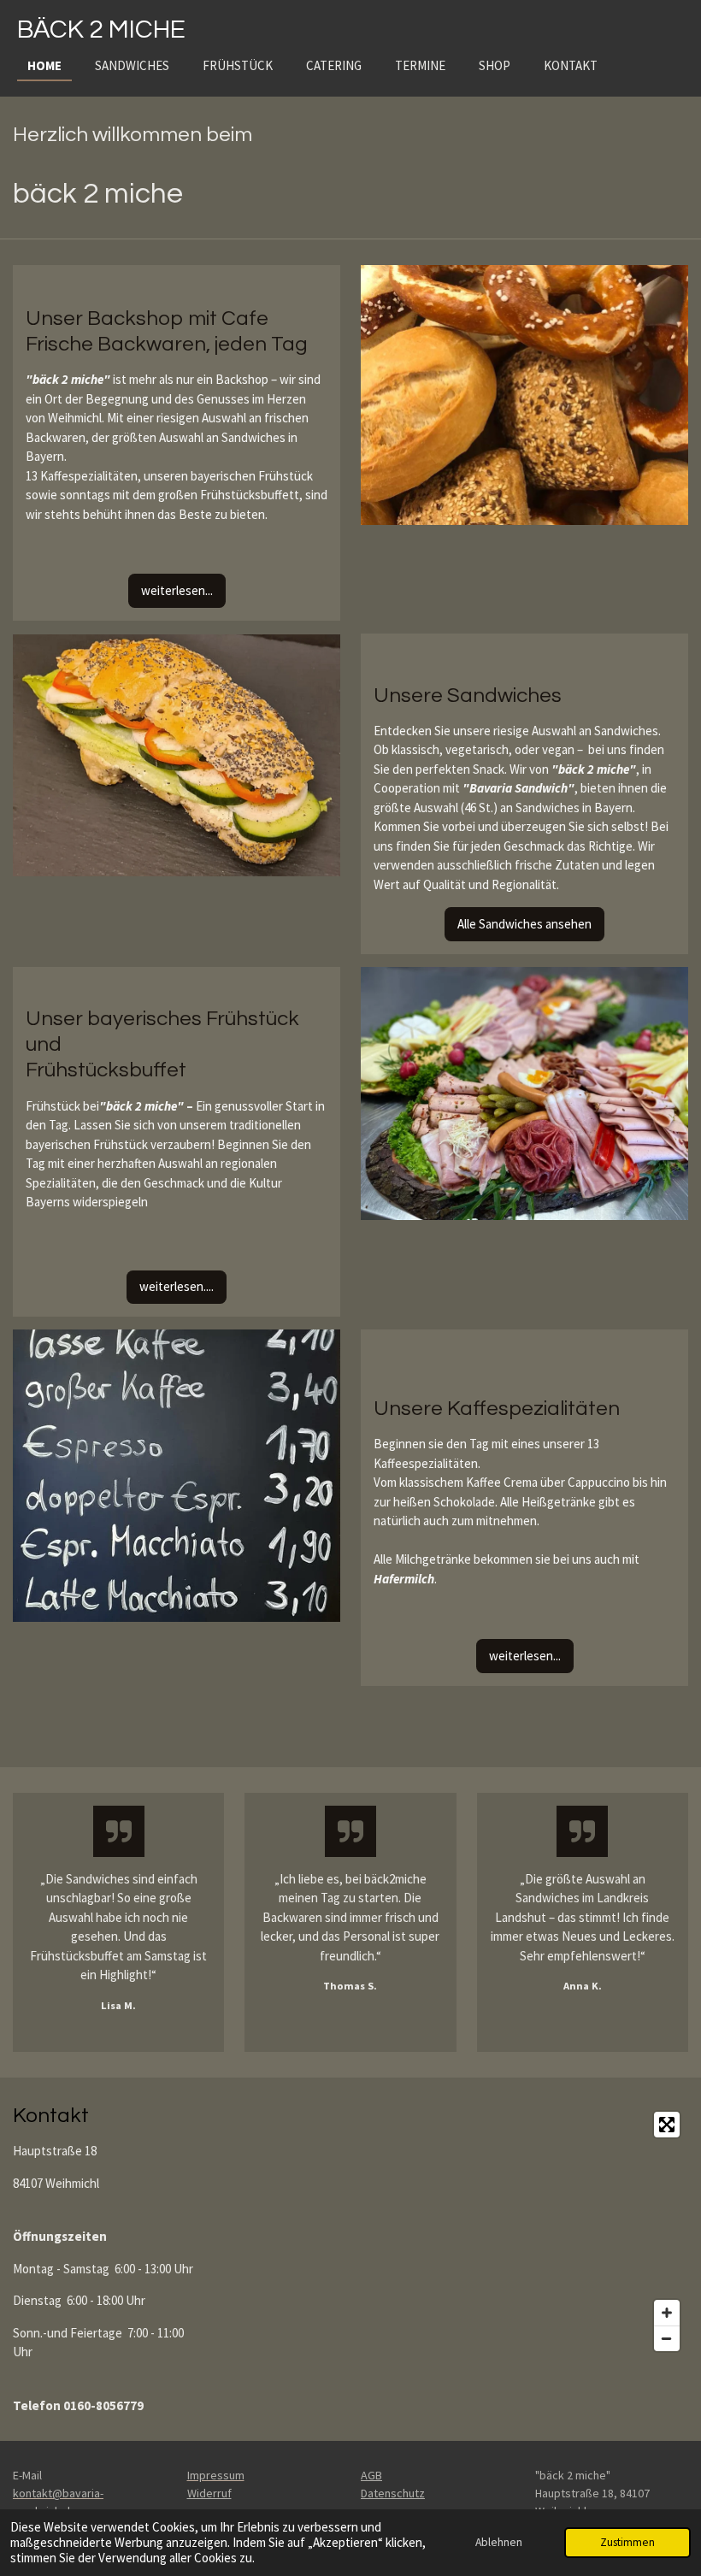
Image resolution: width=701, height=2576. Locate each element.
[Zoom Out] (667, 2338)
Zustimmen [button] (627, 2542)
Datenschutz (393, 2493)
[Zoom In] (667, 2313)
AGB (371, 2475)
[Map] (455, 2231)
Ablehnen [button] (499, 2542)
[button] (325, 649)
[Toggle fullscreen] (667, 2125)
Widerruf (209, 2493)
